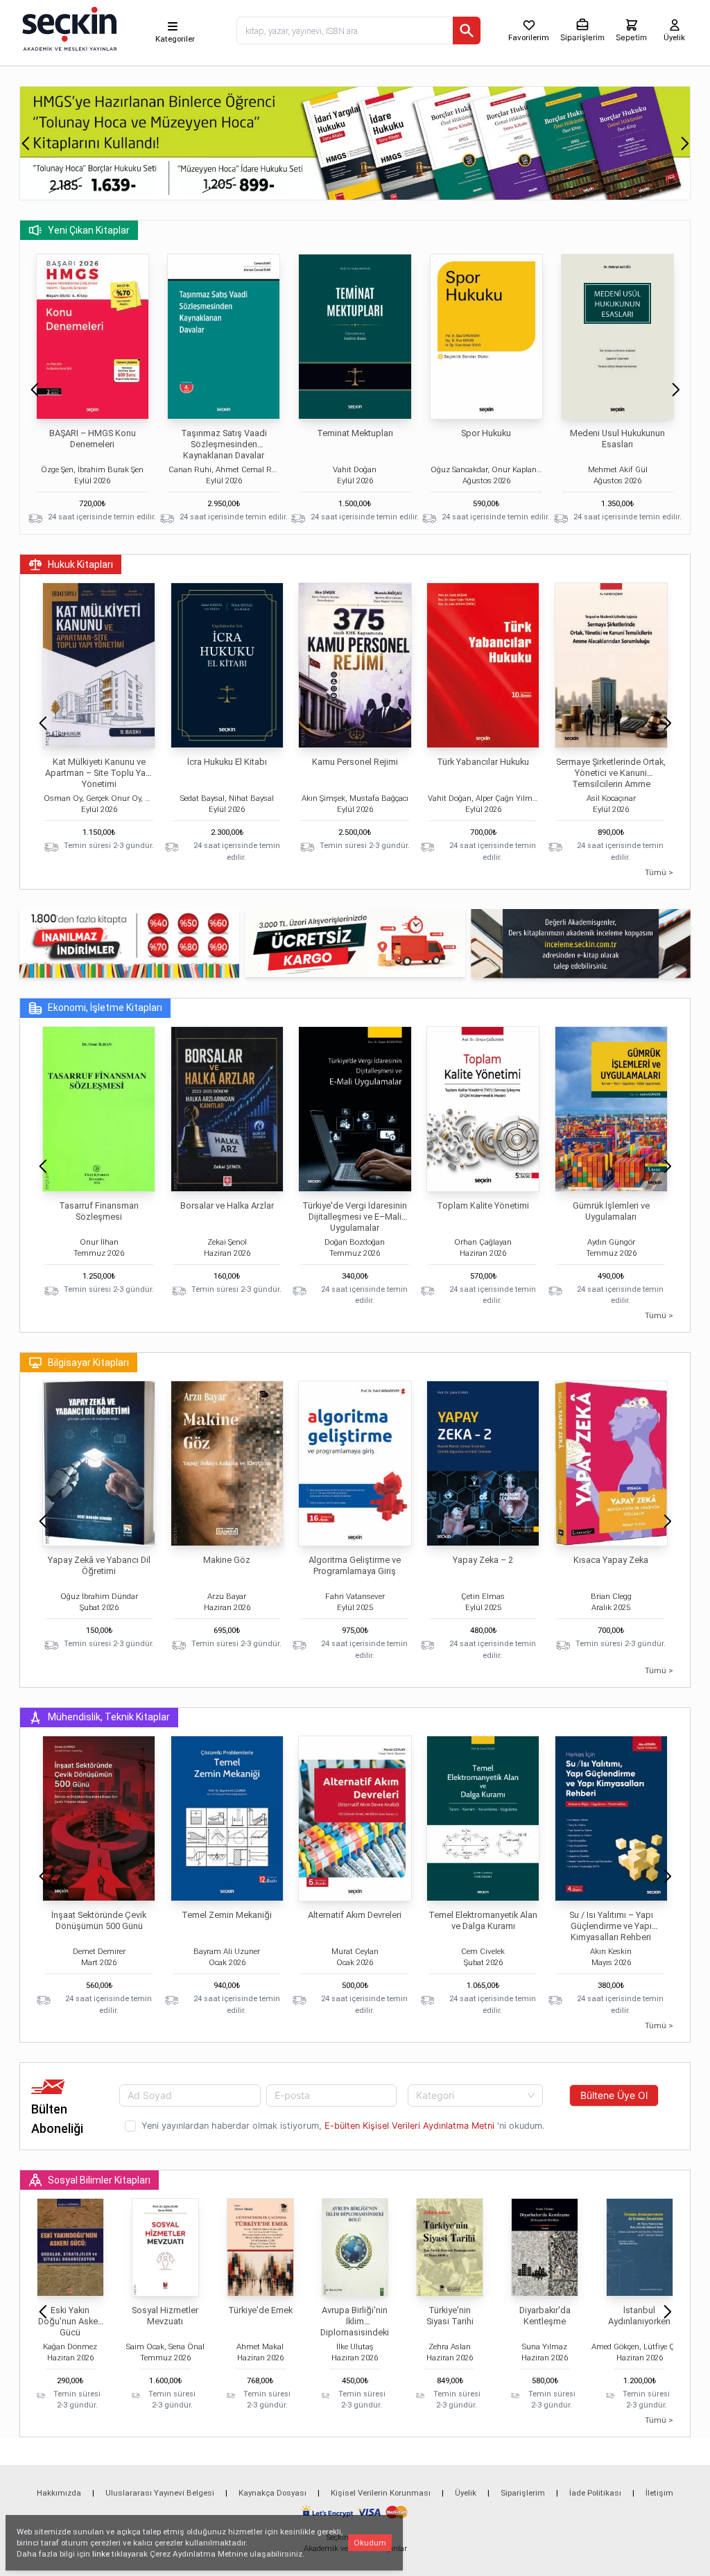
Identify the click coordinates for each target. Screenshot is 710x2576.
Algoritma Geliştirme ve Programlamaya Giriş (355, 1565)
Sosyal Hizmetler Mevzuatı (165, 2316)
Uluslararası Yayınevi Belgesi (160, 2493)
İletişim (659, 2493)
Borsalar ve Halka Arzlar (227, 1205)
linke (101, 2554)
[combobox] (476, 2095)
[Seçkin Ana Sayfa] (68, 28)
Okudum (370, 2543)
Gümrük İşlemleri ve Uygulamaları (611, 1211)
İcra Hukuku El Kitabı (227, 762)
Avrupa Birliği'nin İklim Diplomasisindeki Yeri (355, 2327)
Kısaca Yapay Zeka (611, 1560)
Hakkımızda (59, 2493)
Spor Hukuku (486, 433)
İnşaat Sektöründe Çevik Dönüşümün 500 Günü (99, 1920)
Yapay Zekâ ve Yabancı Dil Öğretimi (99, 1565)
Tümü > (659, 872)
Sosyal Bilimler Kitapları (99, 2180)
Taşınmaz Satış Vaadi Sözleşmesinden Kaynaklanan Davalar (224, 444)
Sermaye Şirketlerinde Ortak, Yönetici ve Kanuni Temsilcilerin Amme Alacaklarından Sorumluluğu (611, 778)
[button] (25, 144)
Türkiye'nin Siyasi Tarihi (450, 2316)
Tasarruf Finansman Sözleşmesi (99, 1211)
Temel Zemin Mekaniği (227, 1915)
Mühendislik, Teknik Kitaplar (109, 1717)
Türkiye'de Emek (260, 2310)
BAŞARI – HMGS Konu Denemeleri (93, 439)
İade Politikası (595, 2493)
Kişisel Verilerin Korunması (381, 2493)
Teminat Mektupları (355, 433)
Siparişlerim (523, 2493)
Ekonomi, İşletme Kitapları (105, 1008)
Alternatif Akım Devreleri (355, 1915)
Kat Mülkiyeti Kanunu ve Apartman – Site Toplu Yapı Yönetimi (99, 773)
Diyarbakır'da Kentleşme (545, 2316)
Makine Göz (227, 1560)
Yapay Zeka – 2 (483, 1560)
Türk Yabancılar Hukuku (483, 762)
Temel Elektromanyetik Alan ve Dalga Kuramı (483, 1920)
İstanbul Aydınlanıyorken (639, 2316)
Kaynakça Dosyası (272, 2493)
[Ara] (467, 31)
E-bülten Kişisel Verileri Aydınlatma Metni (409, 2126)
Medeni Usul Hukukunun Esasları (617, 439)
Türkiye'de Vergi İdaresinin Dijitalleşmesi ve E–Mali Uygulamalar (355, 1217)
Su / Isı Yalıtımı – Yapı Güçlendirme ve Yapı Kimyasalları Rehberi (611, 1926)
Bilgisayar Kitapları (88, 1363)
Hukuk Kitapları (80, 564)
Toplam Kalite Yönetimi (483, 1205)
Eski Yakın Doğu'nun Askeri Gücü (70, 2321)
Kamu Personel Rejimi (355, 762)
